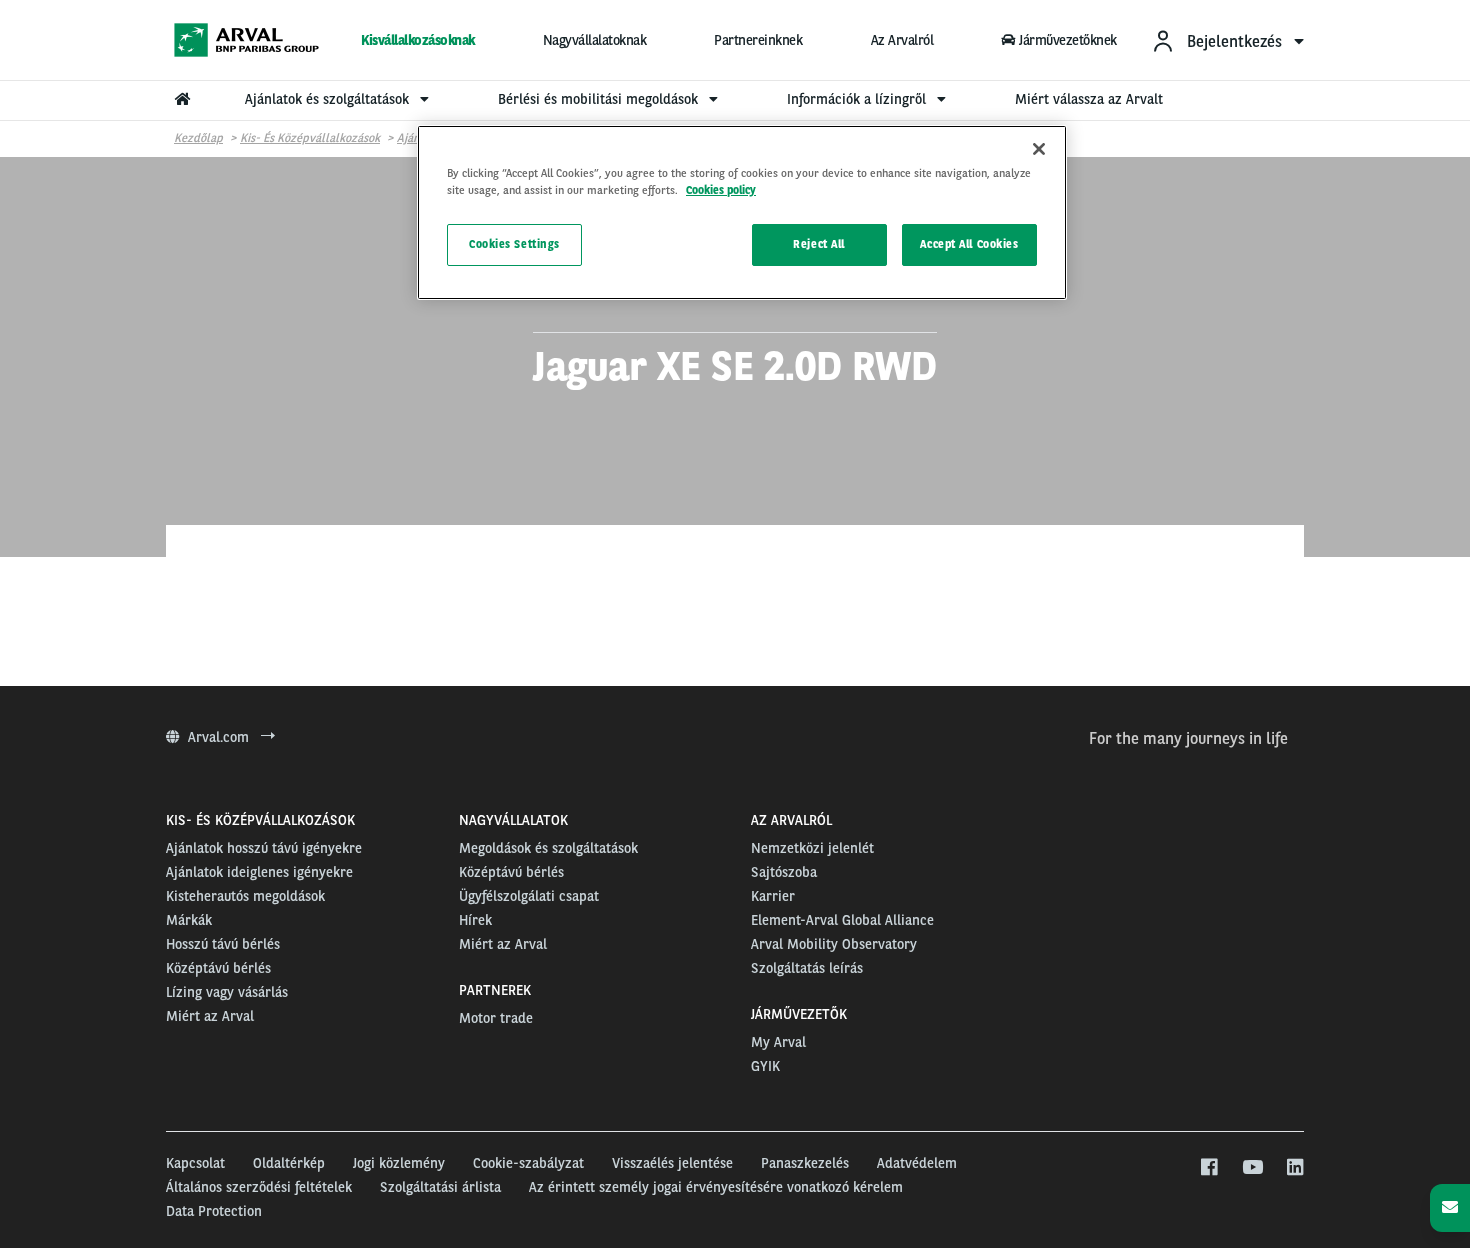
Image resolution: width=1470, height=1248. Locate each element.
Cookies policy (721, 190)
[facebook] (1208, 1168)
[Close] (1039, 149)
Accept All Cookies (969, 244)
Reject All (819, 244)
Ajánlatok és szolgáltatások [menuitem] (329, 99)
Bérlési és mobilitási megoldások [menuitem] (600, 99)
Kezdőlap (198, 138)
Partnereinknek (758, 40)
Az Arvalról (902, 40)
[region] (742, 212)
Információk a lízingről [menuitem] (858, 99)
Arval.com (220, 737)
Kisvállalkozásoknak (418, 40)
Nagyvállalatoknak (595, 40)
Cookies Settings (514, 244)
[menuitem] (1227, 40)
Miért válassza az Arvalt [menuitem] (1089, 99)
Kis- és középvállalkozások (310, 138)
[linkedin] (1294, 1168)
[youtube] (1251, 1168)
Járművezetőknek (1068, 40)
